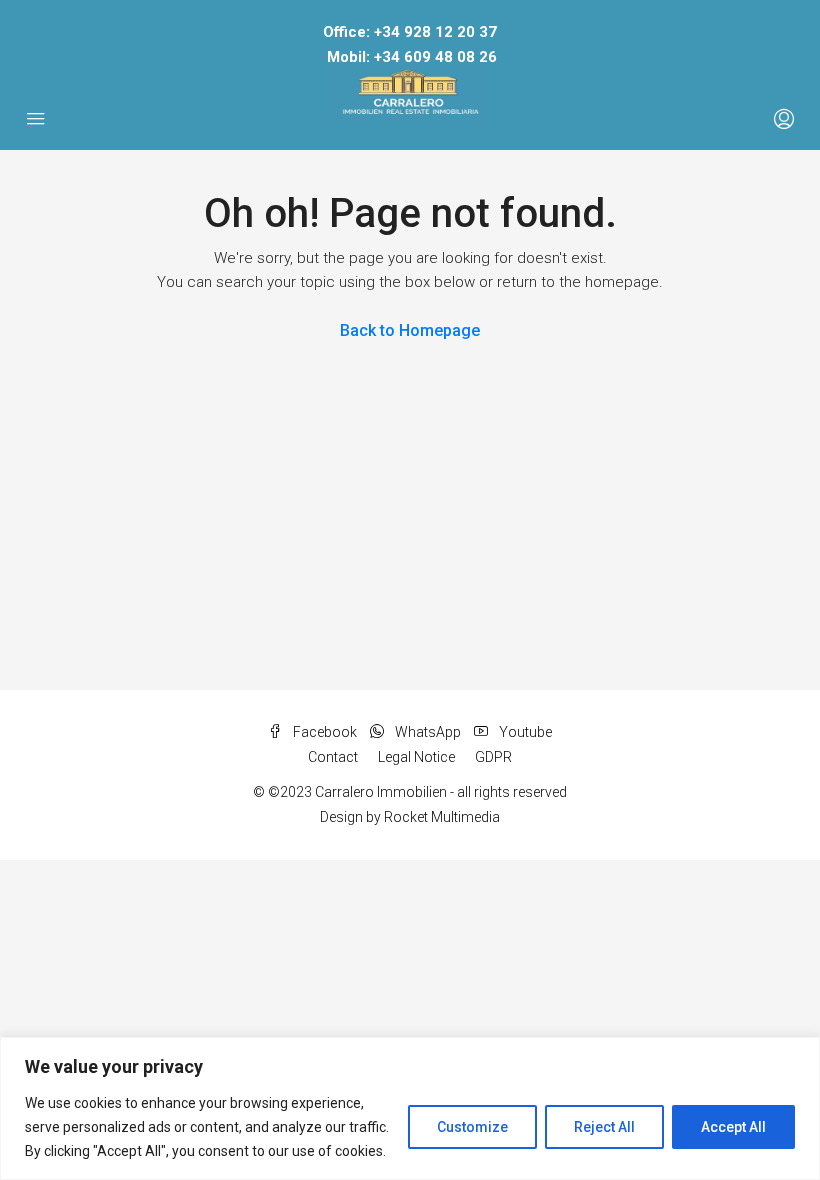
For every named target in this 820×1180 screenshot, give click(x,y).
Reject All (604, 1127)
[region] (410, 1108)
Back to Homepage (410, 330)
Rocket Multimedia (442, 817)
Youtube (524, 732)
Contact (333, 757)
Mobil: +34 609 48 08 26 (412, 57)
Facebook (325, 732)
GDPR (493, 757)
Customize (472, 1127)
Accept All (733, 1127)
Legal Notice (416, 757)
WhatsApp (428, 732)
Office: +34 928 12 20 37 (410, 32)
